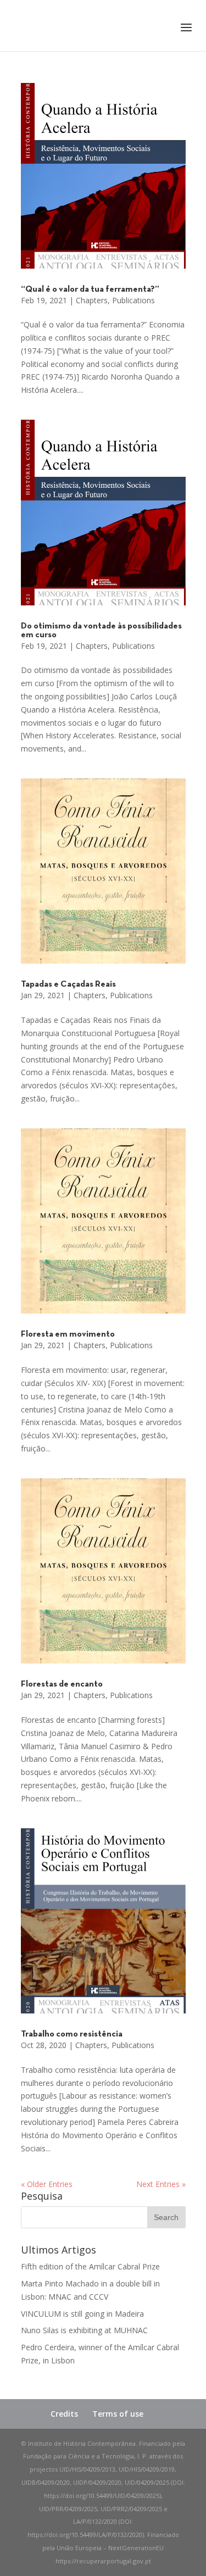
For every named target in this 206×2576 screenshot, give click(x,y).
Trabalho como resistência (72, 2034)
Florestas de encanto (62, 1684)
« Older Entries (47, 2184)
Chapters (92, 300)
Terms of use (118, 2414)
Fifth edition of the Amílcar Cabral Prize (90, 2266)
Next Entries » (161, 2184)
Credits (64, 2414)
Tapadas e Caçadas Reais (68, 984)
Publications (133, 300)
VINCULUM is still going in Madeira (82, 2314)
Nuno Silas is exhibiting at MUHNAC (84, 2330)
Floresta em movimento (68, 1334)
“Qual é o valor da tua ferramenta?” (90, 290)
